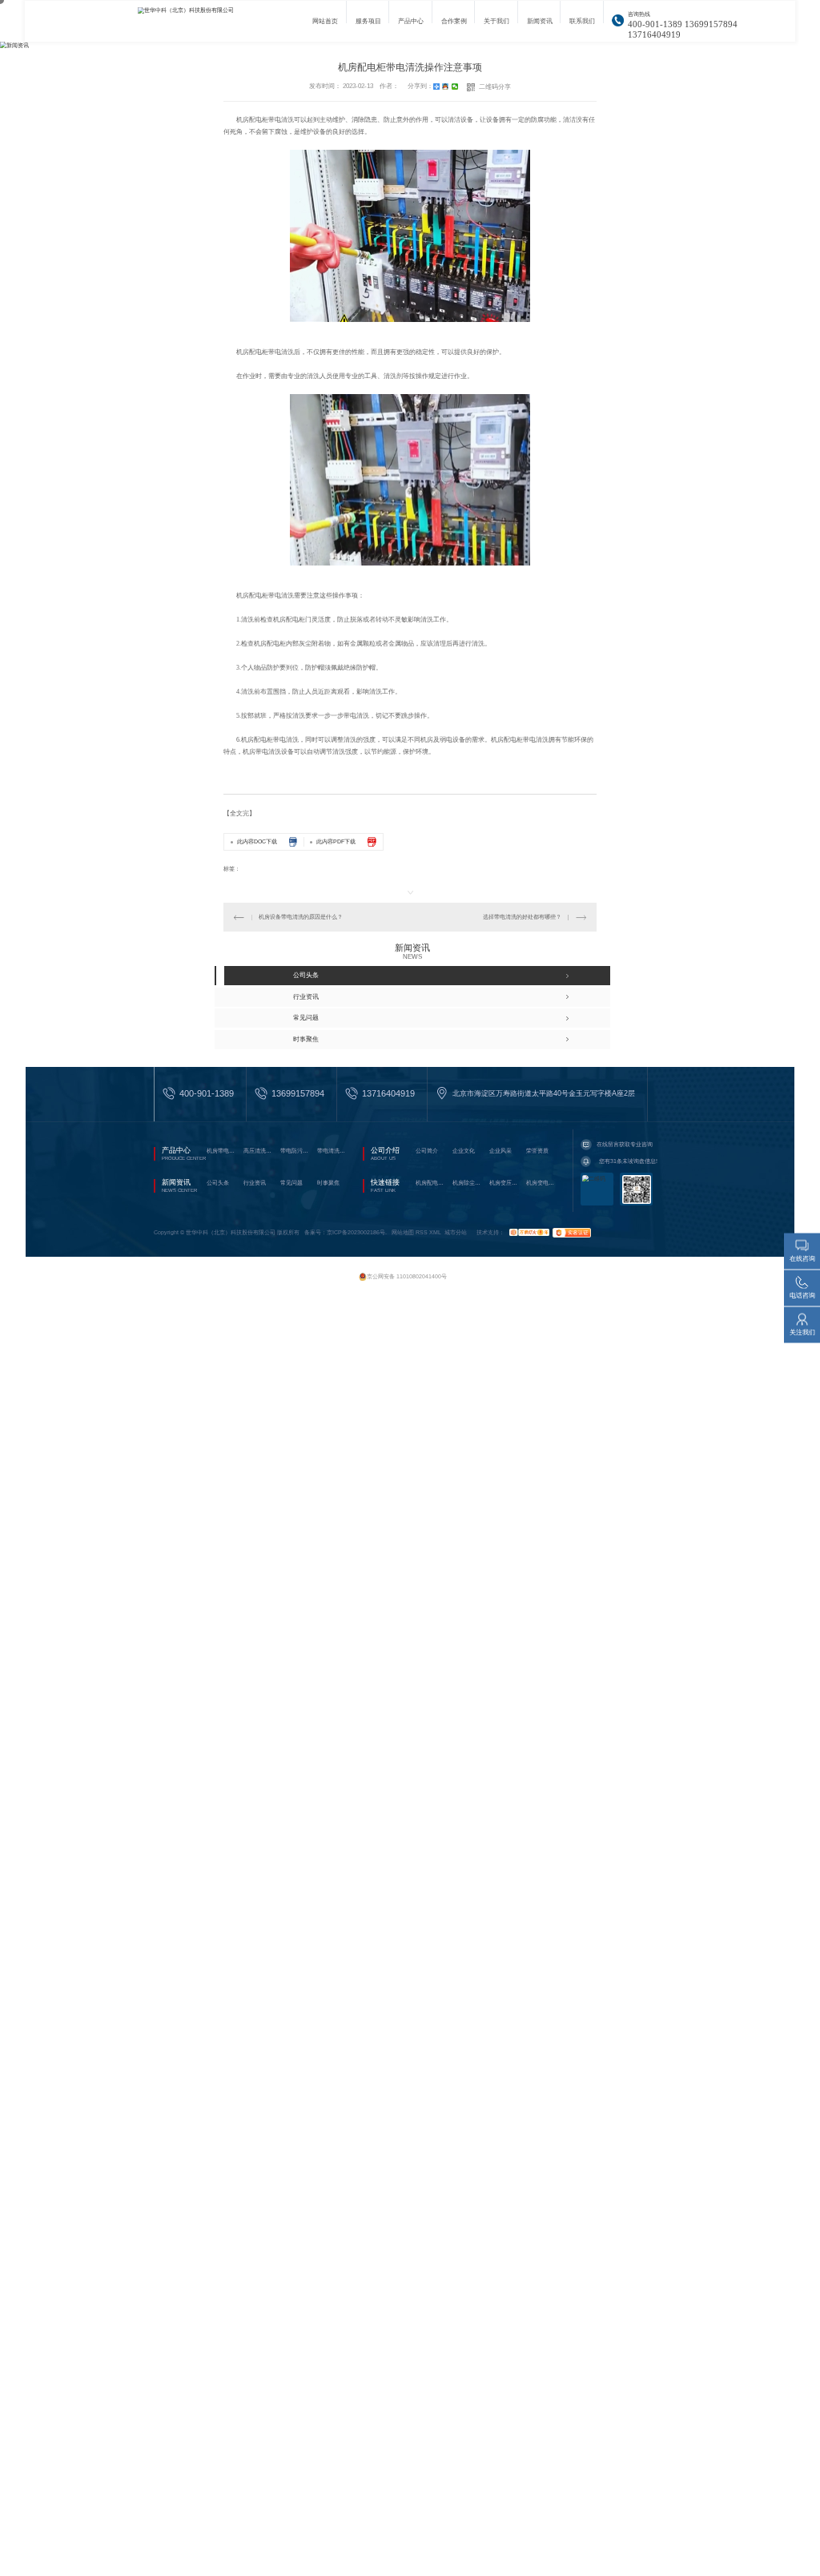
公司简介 (427, 1151)
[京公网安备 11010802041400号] (404, 1269)
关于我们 (496, 26)
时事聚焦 (328, 1183)
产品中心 (411, 26)
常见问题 (291, 1183)
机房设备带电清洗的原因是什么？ (301, 917)
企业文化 (464, 1151)
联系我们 (582, 26)
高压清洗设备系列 (259, 1151)
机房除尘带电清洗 (468, 1183)
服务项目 (368, 26)
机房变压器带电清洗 (505, 1183)
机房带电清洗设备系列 (223, 1151)
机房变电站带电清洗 (542, 1183)
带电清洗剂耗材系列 (333, 1151)
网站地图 (403, 1232)
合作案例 (454, 26)
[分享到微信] (455, 87)
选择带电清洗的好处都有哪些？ (522, 917)
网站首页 (325, 26)
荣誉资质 (537, 1151)
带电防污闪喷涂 (296, 1151)
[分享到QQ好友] (446, 87)
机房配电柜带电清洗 (432, 1183)
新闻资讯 (540, 26)
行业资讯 (255, 1183)
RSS (422, 1232)
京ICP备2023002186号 (356, 1232)
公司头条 (218, 1183)
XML (435, 1232)
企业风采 (500, 1151)
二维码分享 (495, 87)
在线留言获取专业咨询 (625, 1144)
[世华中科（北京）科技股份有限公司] (206, 21)
